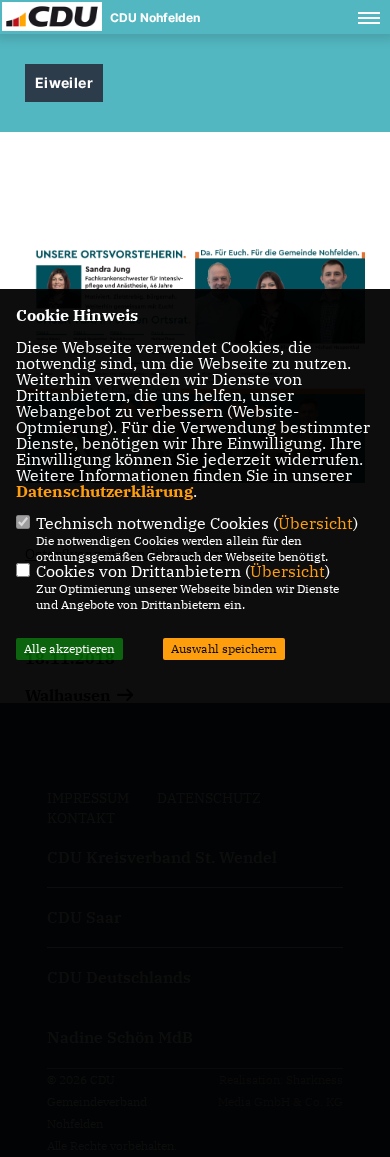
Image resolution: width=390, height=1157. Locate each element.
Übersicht (315, 523)
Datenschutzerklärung (104, 491)
